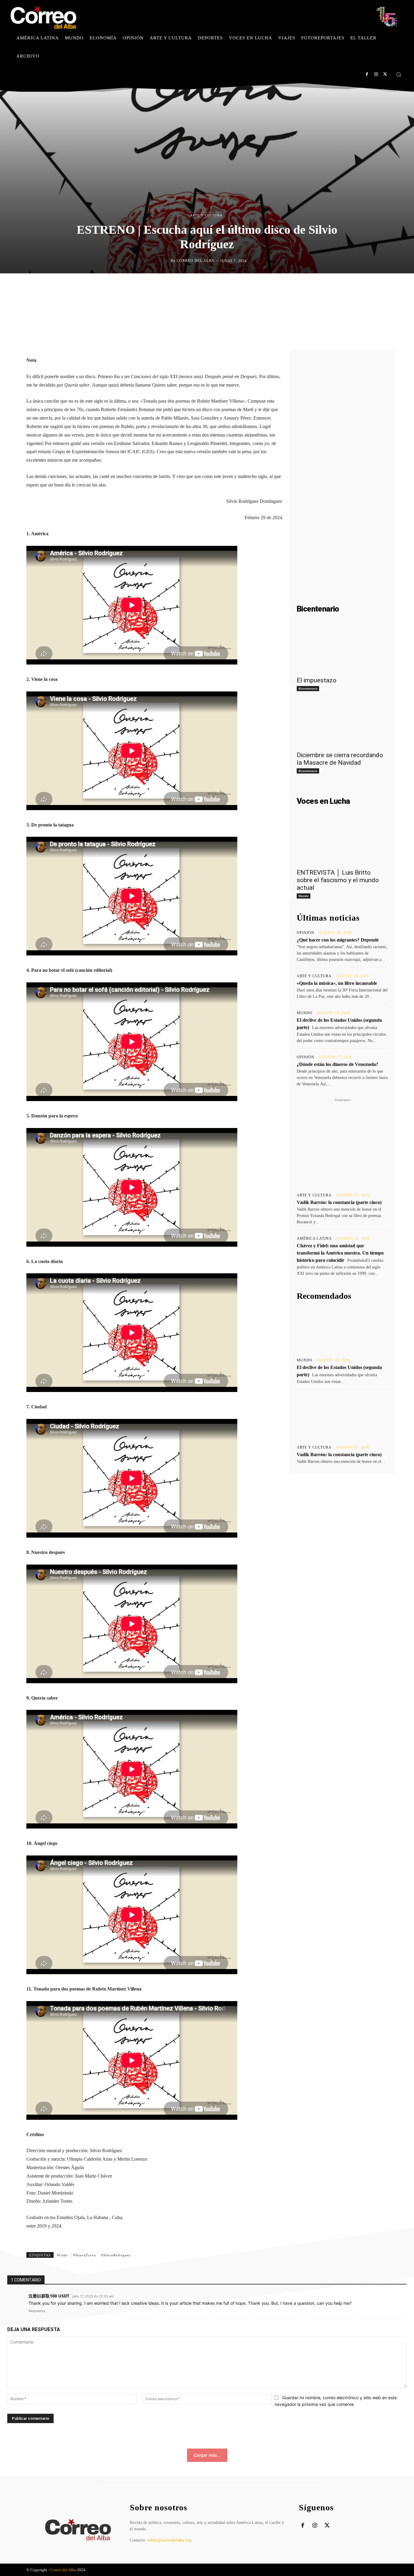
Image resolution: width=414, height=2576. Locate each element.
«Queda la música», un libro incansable (337, 983)
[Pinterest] (229, 286)
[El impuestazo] (342, 650)
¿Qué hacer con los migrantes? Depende (338, 940)
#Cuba (62, 2531)
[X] (385, 74)
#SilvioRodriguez (116, 2531)
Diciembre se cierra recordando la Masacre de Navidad (340, 759)
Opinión (305, 933)
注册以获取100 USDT (49, 2571)
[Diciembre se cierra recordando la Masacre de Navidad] (342, 725)
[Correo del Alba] (166, 261)
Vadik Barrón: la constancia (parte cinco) (339, 1202)
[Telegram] (257, 286)
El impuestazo (317, 680)
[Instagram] (376, 74)
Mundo (304, 896)
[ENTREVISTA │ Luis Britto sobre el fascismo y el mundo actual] (342, 842)
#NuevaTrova (84, 2531)
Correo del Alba (196, 261)
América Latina (314, 1239)
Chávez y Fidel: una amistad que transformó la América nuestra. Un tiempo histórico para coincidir (340, 1253)
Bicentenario (308, 688)
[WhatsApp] (243, 286)
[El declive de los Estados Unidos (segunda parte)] (342, 1329)
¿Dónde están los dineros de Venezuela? (337, 1064)
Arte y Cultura (206, 215)
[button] (399, 74)
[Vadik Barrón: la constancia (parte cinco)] (342, 1417)
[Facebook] (367, 74)
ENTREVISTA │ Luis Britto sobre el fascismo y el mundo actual (338, 880)
